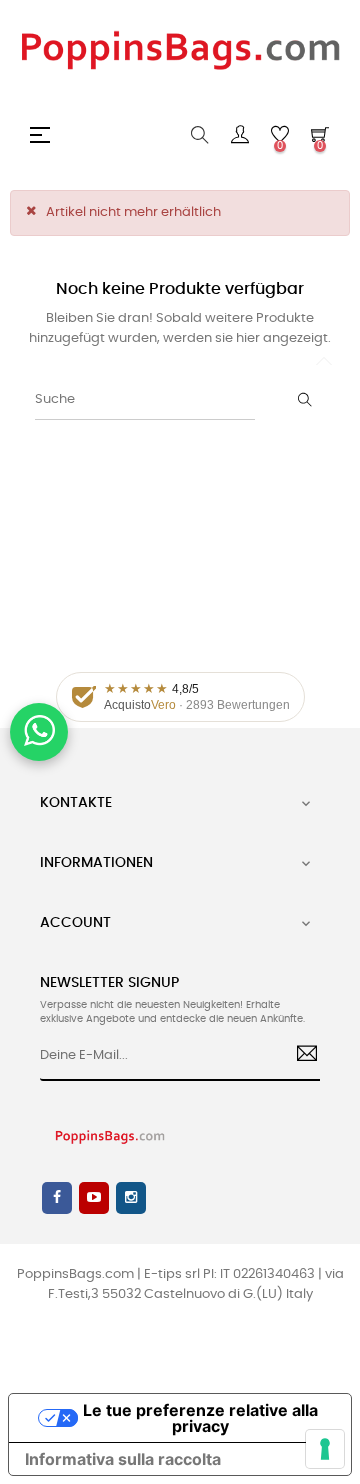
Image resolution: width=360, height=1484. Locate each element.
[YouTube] (94, 1198)
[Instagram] (131, 1198)
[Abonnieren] (299, 1056)
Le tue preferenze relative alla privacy (200, 1418)
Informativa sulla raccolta (123, 1459)
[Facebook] (57, 1198)
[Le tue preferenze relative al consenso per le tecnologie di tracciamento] (325, 1449)
